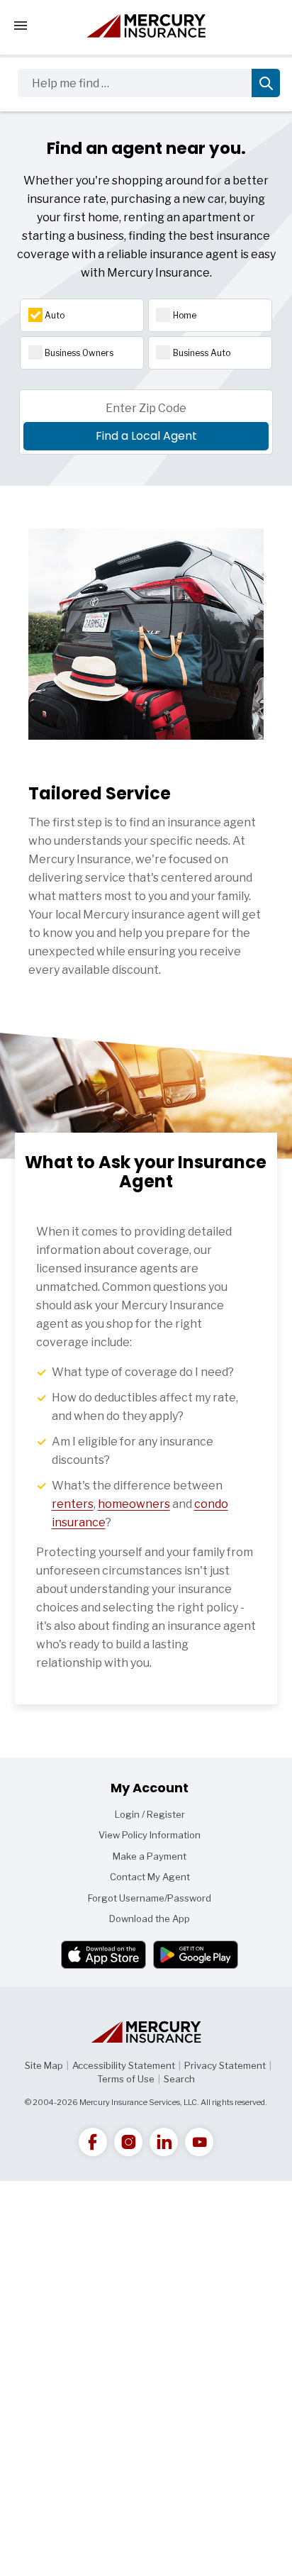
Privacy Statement (225, 2065)
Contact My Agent (150, 1877)
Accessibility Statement (124, 2065)
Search (179, 2079)
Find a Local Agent (146, 436)
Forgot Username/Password (150, 1898)
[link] (93, 2142)
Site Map (44, 2065)
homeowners (134, 1504)
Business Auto (202, 353)
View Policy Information (150, 1835)
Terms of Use (126, 2079)
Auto (55, 315)
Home (185, 315)
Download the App (150, 1919)
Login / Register (150, 1814)
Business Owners (79, 353)
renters (73, 1504)
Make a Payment (150, 1856)
